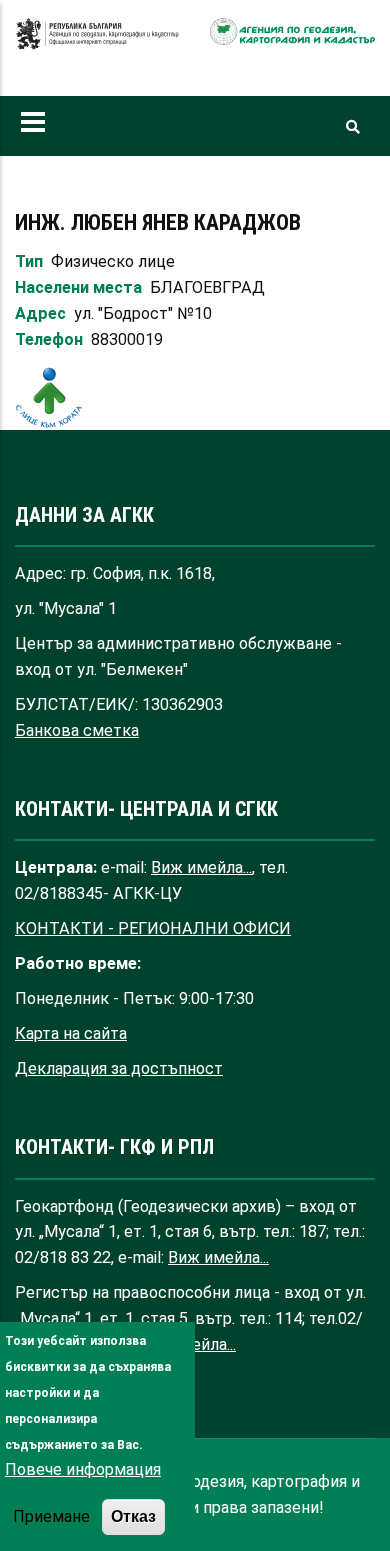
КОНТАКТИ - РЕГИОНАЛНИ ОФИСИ (153, 928)
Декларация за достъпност (119, 1068)
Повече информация (83, 1469)
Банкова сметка (77, 730)
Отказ (133, 1516)
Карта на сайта (71, 1033)
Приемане (51, 1516)
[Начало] (97, 44)
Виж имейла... (201, 867)
